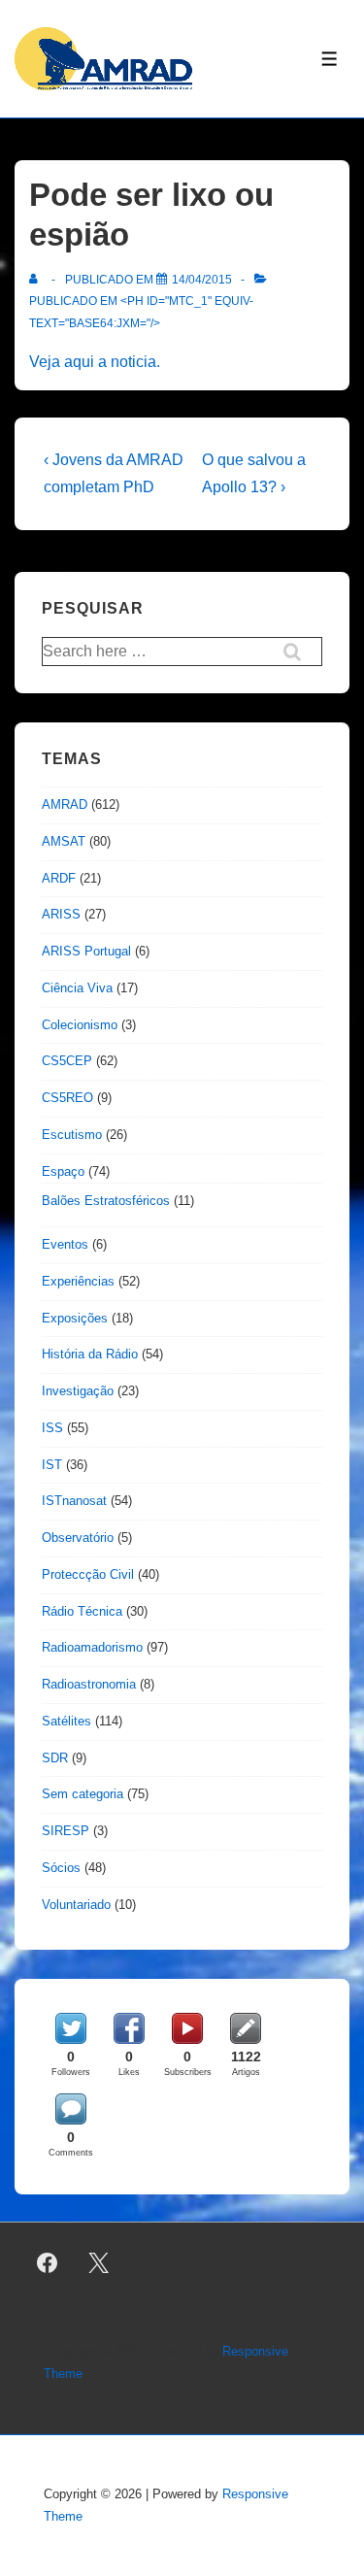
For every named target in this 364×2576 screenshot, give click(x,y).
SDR (55, 1758)
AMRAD (65, 804)
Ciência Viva (77, 988)
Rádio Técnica (82, 1611)
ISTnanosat (74, 1501)
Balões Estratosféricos (106, 1201)
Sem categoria (83, 1794)
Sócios (61, 1868)
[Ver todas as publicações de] (37, 280)
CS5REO (67, 1098)
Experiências (78, 1281)
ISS (52, 1428)
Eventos (65, 1244)
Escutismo (72, 1135)
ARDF (59, 878)
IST (52, 1465)
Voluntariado (76, 1905)
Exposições (75, 1318)
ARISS (61, 914)
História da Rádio (90, 1354)
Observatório (78, 1538)
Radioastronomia (89, 1684)
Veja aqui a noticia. (95, 362)
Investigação (78, 1391)
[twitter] (99, 2262)
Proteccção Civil (88, 1574)
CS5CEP (67, 1061)
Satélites (66, 1721)
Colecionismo (80, 1025)
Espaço (63, 1171)
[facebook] (48, 2262)
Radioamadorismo (92, 1647)
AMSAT (64, 841)
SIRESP (66, 1831)
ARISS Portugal (86, 951)
